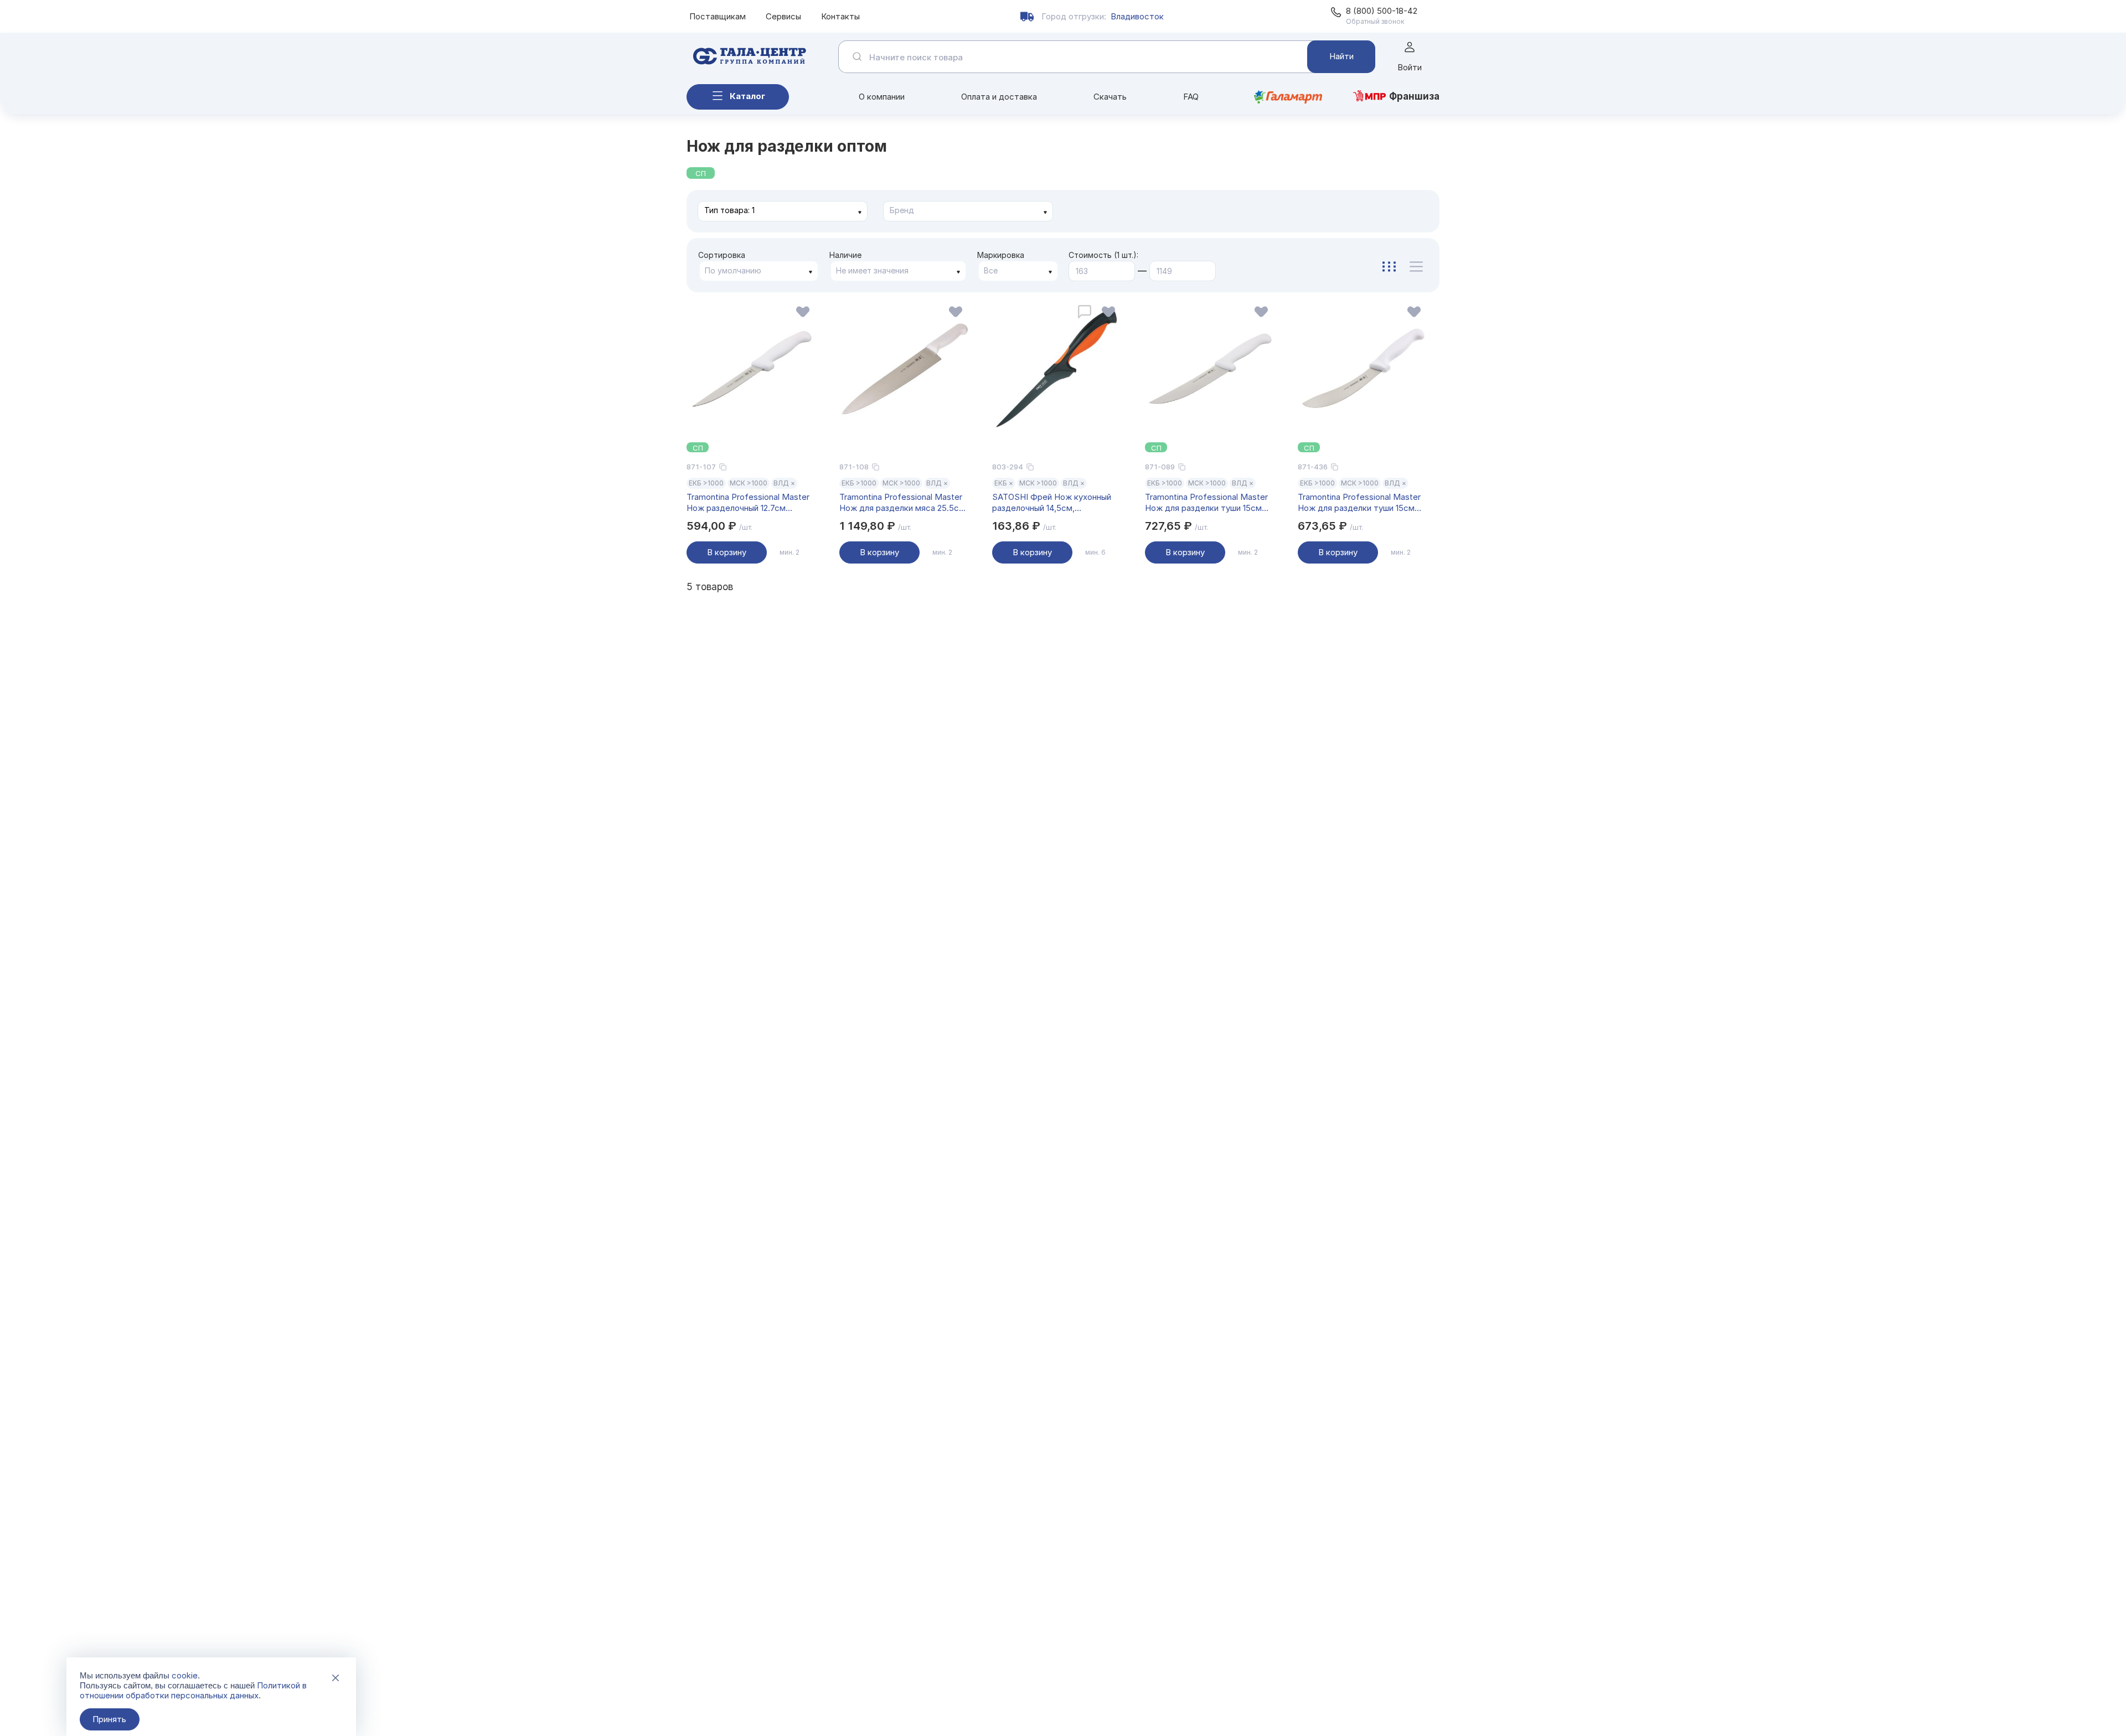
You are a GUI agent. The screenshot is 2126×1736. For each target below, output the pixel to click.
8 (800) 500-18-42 (1382, 11)
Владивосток (1137, 16)
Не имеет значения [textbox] (872, 270)
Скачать (1110, 97)
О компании (882, 97)
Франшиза (1414, 96)
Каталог (747, 96)
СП (701, 173)
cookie (185, 1675)
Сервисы (783, 16)
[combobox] (783, 211)
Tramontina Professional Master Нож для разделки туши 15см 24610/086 (1206, 503)
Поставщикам (718, 16)
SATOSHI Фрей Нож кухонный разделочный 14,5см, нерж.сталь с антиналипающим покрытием (1055, 503)
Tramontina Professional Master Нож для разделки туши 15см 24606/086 (1359, 503)
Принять (109, 1719)
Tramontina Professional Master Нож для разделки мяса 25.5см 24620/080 (902, 503)
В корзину (727, 552)
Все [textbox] (991, 270)
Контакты (840, 16)
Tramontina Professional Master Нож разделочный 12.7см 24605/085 (748, 503)
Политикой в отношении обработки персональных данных (193, 1690)
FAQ (1191, 97)
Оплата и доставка (999, 97)
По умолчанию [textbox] (733, 270)
